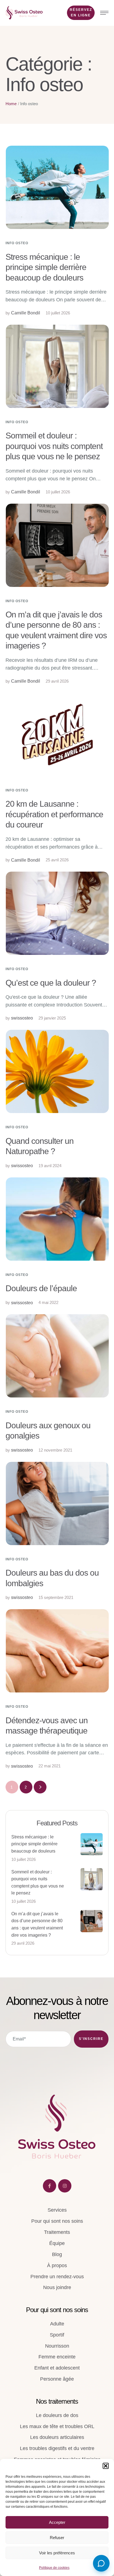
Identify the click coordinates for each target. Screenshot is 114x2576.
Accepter (57, 2522)
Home (11, 104)
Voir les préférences (57, 2553)
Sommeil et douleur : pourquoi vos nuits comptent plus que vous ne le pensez (54, 446)
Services (57, 2210)
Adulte (57, 2324)
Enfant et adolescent (57, 2368)
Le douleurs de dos (57, 2415)
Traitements (57, 2232)
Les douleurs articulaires (57, 2437)
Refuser (57, 2538)
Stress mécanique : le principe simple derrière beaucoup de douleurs (46, 267)
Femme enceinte (57, 2357)
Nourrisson (57, 2346)
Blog (57, 2254)
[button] (106, 2466)
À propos (57, 2265)
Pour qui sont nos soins (57, 2221)
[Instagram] (65, 2186)
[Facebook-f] (50, 2186)
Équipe (57, 2243)
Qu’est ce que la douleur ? (51, 983)
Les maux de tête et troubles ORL (57, 2426)
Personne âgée (57, 2379)
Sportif (57, 2335)
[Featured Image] (57, 187)
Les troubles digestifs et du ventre (57, 2448)
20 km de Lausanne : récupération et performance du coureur (54, 814)
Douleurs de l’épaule (41, 1288)
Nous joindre (57, 2287)
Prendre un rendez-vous (57, 2277)
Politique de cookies (54, 2568)
